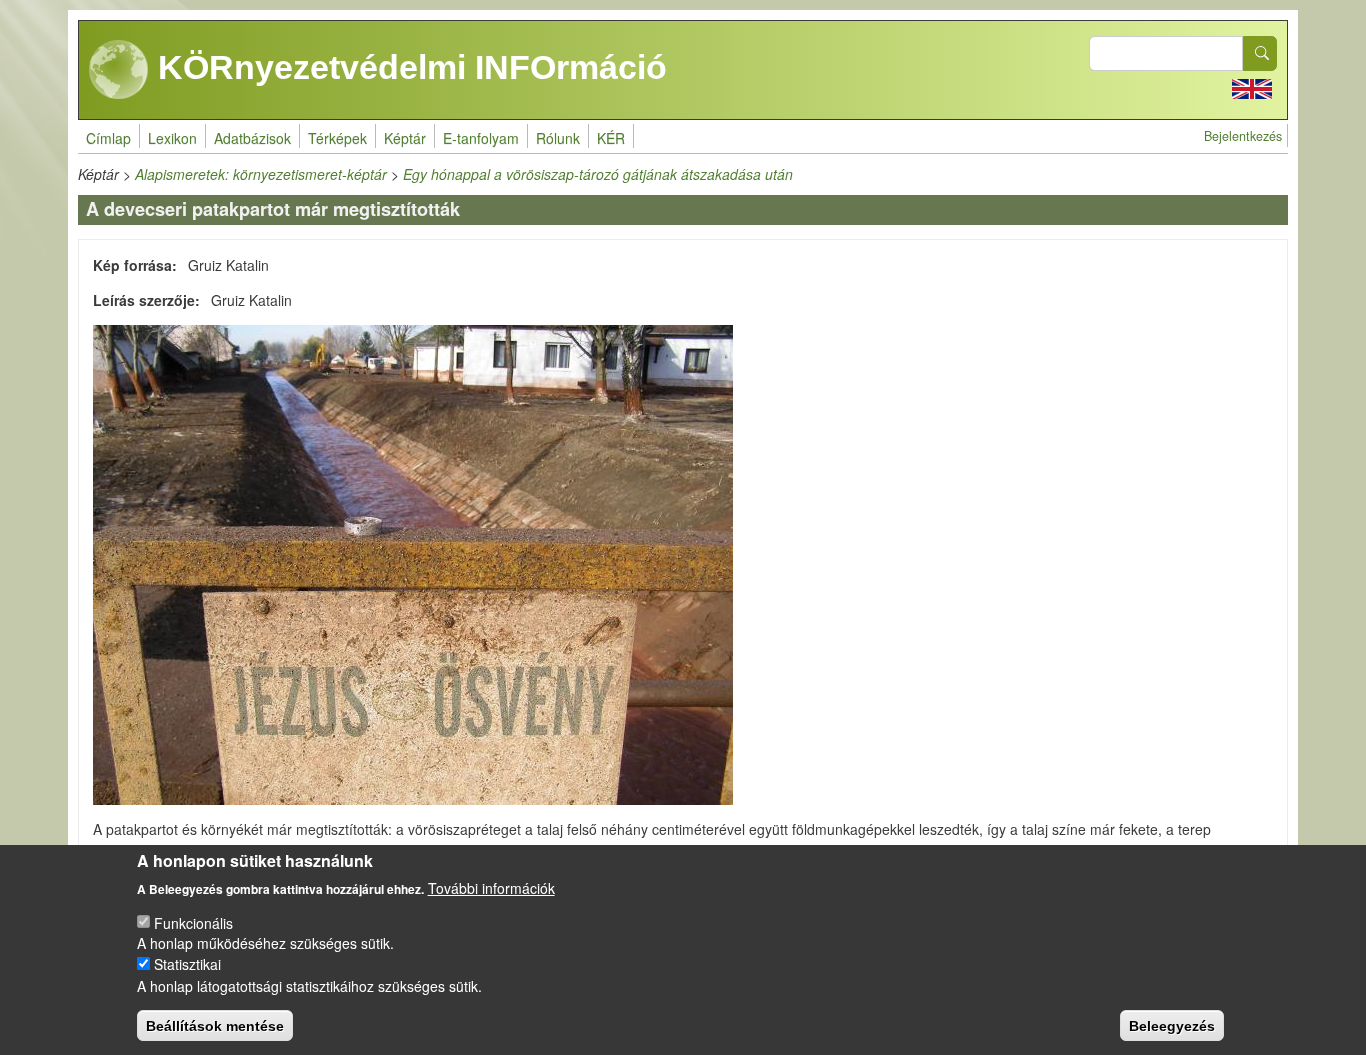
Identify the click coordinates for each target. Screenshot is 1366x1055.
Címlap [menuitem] (108, 138)
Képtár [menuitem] (405, 138)
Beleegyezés (1172, 1025)
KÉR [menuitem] (611, 138)
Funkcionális (193, 922)
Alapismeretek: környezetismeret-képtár (261, 174)
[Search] (1260, 53)
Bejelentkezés (1243, 136)
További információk (491, 887)
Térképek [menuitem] (337, 138)
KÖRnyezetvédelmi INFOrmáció (408, 67)
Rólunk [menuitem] (558, 138)
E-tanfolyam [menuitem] (481, 138)
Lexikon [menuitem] (172, 138)
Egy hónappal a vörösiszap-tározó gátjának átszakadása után (598, 174)
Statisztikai (187, 964)
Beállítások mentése (215, 1025)
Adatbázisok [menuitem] (252, 138)
